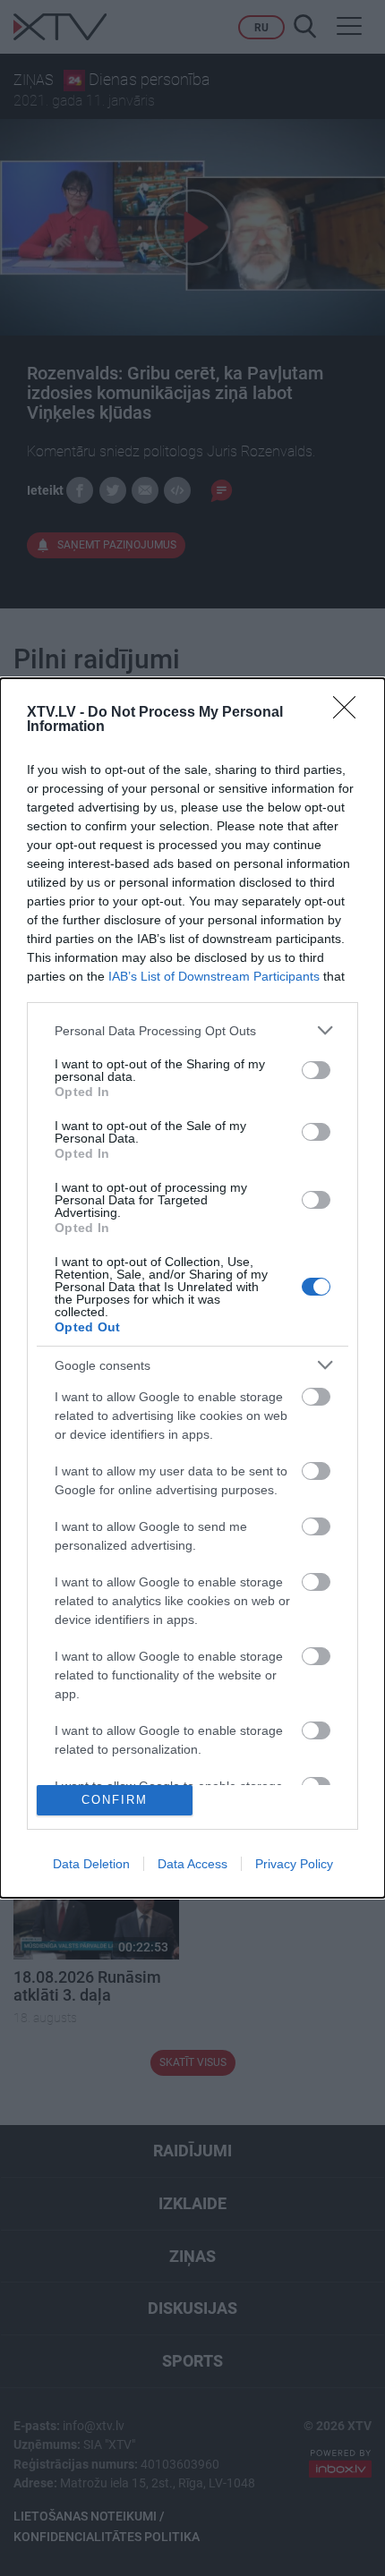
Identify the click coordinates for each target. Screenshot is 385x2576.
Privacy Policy (294, 1864)
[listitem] (192, 1030)
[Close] (350, 713)
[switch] (316, 1070)
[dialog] (192, 1288)
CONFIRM (115, 1800)
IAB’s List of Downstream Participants (214, 976)
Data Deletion (91, 1864)
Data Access (192, 1864)
